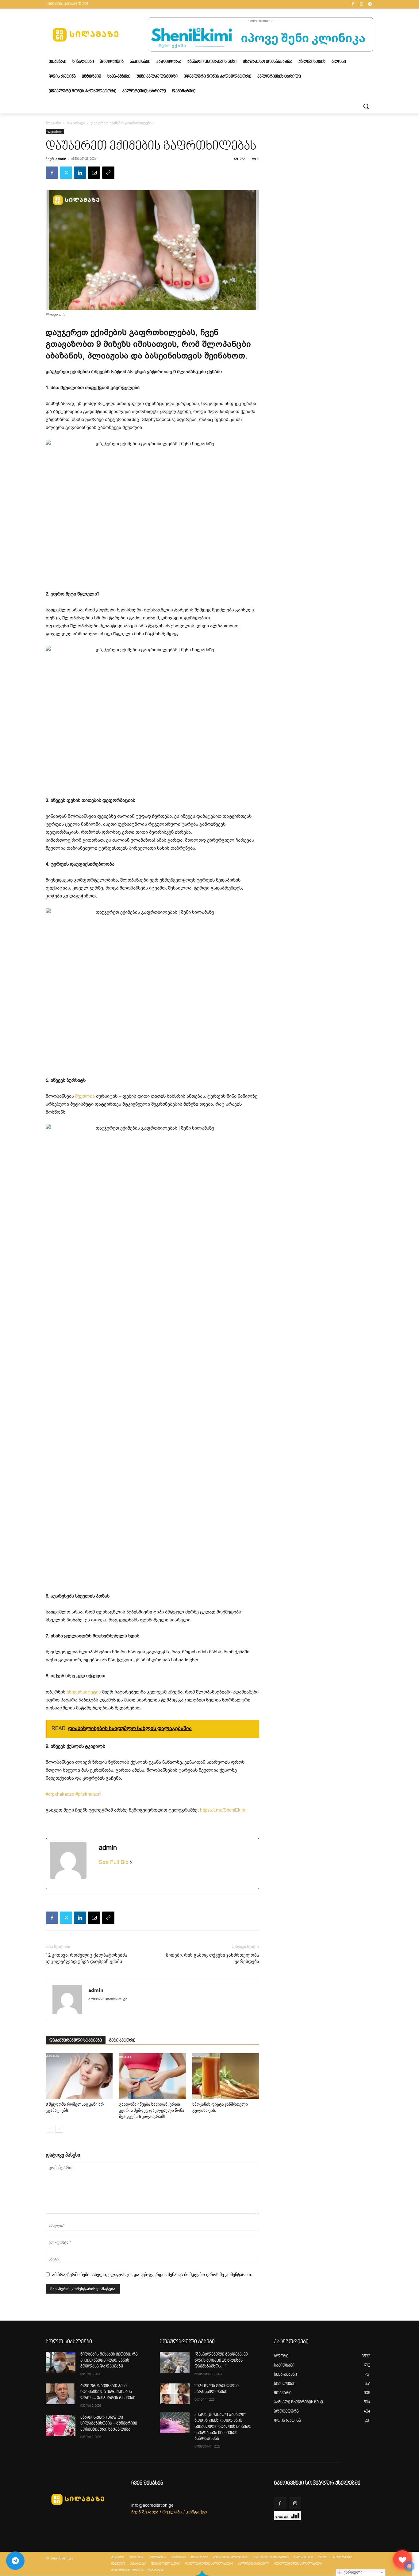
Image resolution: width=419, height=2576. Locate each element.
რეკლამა (172, 2512)
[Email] (94, 173)
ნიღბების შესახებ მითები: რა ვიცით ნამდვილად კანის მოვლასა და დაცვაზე (109, 2361)
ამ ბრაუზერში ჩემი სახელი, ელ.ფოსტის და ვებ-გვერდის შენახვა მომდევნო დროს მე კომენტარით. (152, 2274)
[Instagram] (361, 4)
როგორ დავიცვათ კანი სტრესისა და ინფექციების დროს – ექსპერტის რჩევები (108, 2392)
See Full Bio (114, 1862)
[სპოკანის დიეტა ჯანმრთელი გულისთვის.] (226, 2076)
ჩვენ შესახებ (145, 2512)
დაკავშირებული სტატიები (76, 2041)
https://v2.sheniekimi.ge (108, 1999)
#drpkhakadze (60, 1794)
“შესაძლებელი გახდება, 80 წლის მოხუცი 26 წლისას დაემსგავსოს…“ (221, 2361)
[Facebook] (353, 4)
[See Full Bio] (131, 1862)
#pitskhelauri (88, 1794)
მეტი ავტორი (122, 2041)
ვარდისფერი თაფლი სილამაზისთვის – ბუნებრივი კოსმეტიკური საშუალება (109, 2424)
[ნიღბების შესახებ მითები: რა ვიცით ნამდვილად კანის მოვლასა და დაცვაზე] (61, 2362)
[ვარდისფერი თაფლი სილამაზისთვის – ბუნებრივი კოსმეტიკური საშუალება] (61, 2425)
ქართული (352, 2572)
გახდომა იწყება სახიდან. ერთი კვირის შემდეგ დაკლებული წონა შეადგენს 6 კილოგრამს (152, 2110)
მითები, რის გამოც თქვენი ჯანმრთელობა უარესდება (213, 1958)
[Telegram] (370, 4)
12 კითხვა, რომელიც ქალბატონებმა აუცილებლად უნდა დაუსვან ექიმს (86, 1958)
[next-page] (59, 2129)
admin (61, 159)
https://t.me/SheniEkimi (223, 1810)
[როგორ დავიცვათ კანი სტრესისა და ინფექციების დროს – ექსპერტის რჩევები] (61, 2394)
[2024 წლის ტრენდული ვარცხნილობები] (175, 2394)
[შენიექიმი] (402, 2559)
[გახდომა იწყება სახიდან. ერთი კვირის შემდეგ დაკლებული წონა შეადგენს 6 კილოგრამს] (152, 2076)
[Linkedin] (80, 173)
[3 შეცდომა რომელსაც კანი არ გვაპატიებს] (79, 2076)
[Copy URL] (108, 173)
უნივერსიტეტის (84, 1692)
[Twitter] (66, 173)
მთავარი (53, 123)
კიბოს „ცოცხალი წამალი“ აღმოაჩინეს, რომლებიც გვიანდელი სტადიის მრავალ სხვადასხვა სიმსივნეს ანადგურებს (223, 2427)
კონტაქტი (196, 2512)
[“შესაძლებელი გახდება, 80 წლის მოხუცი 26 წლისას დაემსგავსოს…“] (175, 2362)
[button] (366, 106)
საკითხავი (76, 123)
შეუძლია (85, 1096)
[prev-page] (50, 2129)
